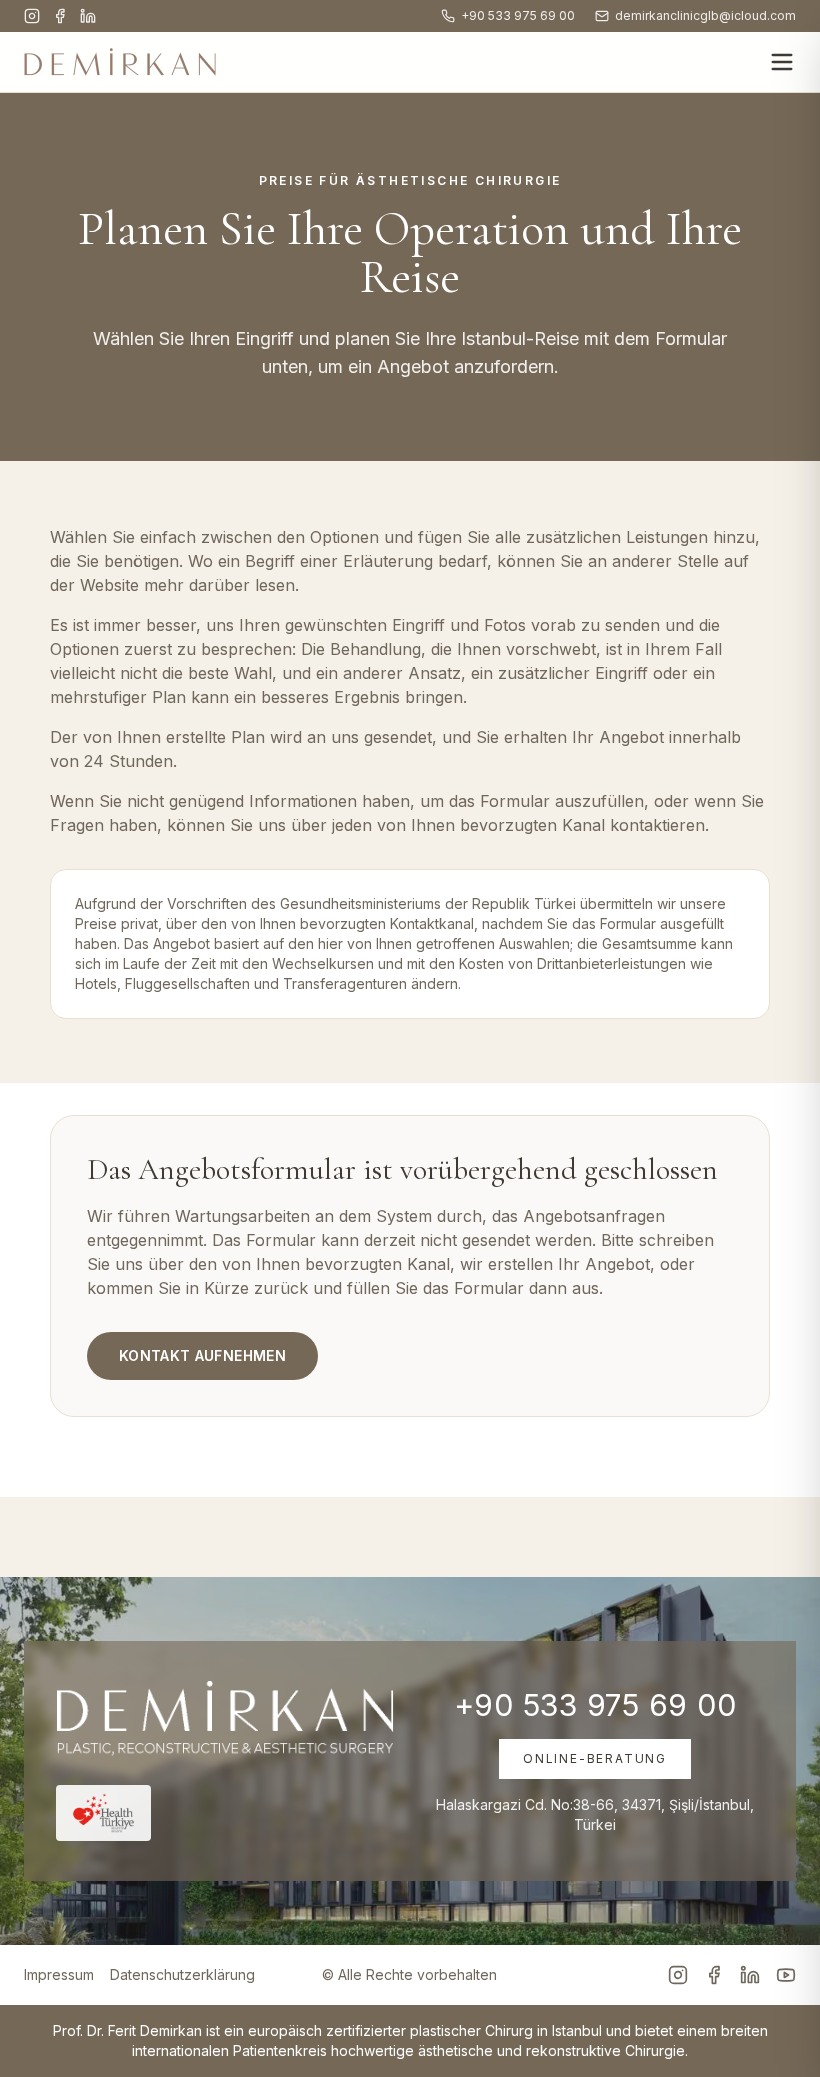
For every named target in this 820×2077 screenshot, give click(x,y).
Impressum (59, 1974)
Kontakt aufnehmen (202, 1355)
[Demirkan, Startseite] (120, 62)
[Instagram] (32, 16)
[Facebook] (60, 16)
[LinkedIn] (88, 16)
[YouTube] (786, 1975)
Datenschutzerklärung (182, 1974)
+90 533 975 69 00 (518, 15)
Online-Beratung (595, 1758)
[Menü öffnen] (782, 62)
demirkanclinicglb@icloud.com (705, 15)
